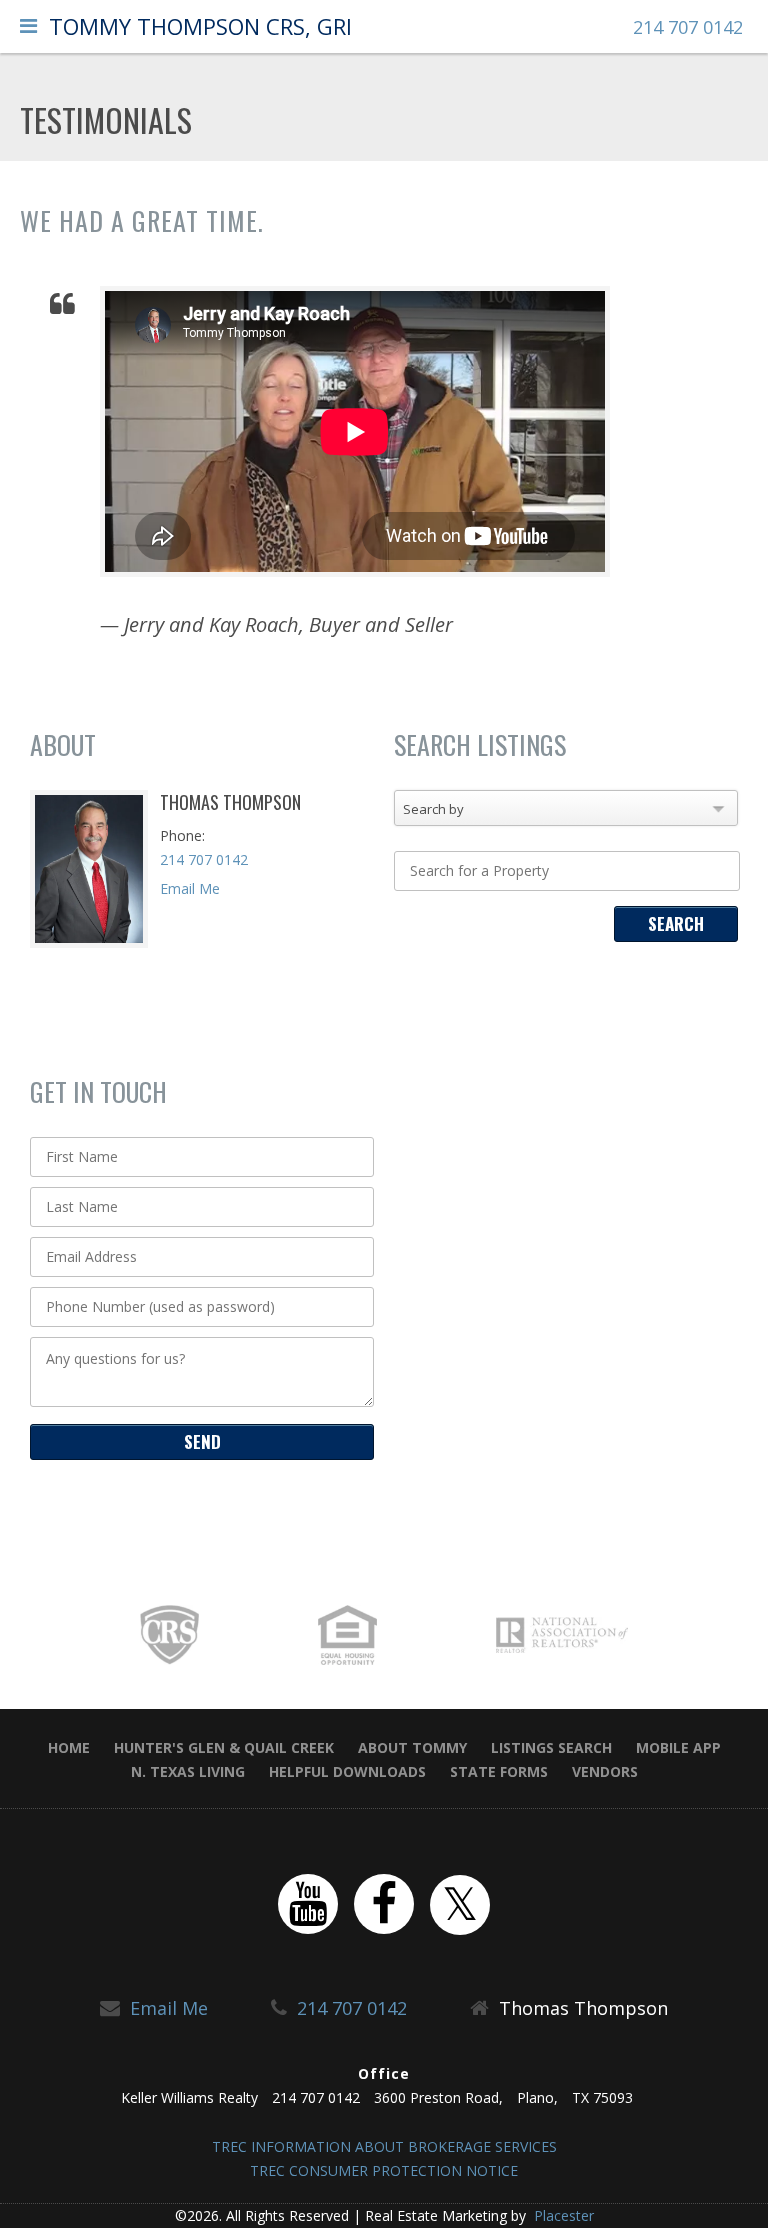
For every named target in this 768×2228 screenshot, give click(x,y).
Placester (562, 2215)
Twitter (460, 1905)
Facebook (384, 1904)
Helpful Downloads (347, 1771)
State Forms (499, 1771)
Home (69, 1747)
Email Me (190, 888)
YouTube (308, 1904)
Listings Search (551, 1747)
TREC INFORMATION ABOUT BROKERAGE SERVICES (384, 2146)
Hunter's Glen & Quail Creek (224, 1747)
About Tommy (412, 1747)
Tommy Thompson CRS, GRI (200, 26)
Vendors (605, 1771)
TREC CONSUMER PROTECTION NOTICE (384, 2170)
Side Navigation (28, 30)
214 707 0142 (688, 27)
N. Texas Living (188, 1771)
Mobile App (678, 1747)
